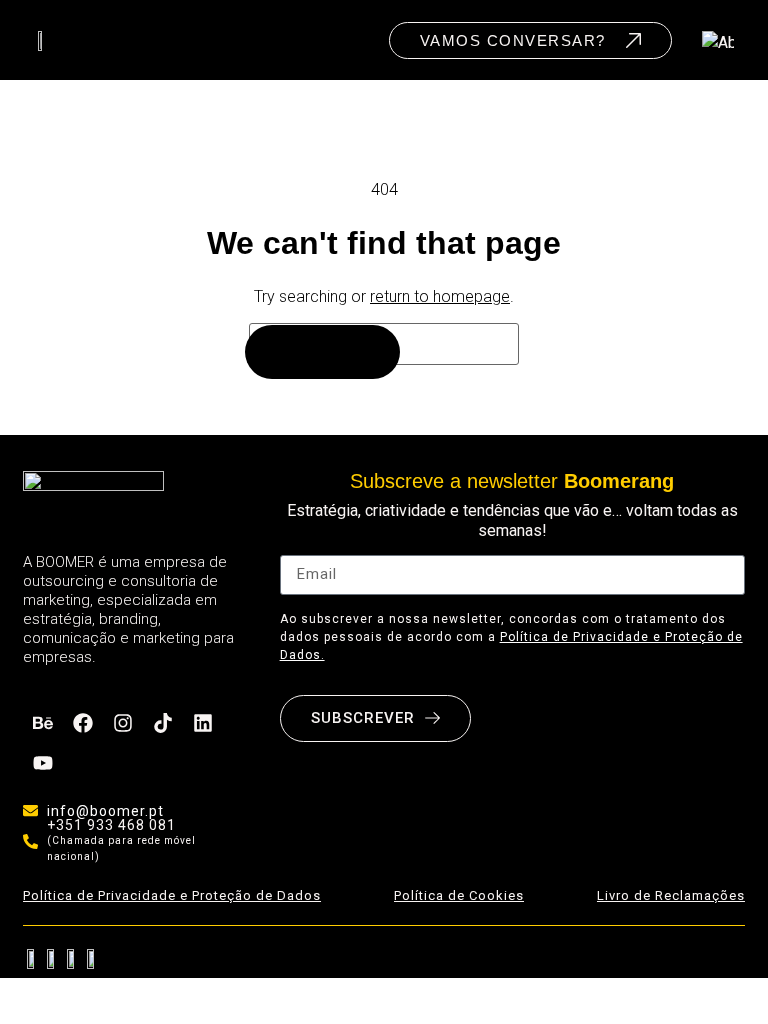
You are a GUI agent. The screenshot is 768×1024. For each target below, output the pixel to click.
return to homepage (440, 296)
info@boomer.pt (105, 811)
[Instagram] (123, 723)
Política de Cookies (459, 895)
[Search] (322, 352)
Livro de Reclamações (671, 895)
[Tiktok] (163, 723)
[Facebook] (83, 723)
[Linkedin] (203, 723)
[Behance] (43, 723)
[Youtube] (43, 763)
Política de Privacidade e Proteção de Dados (172, 895)
